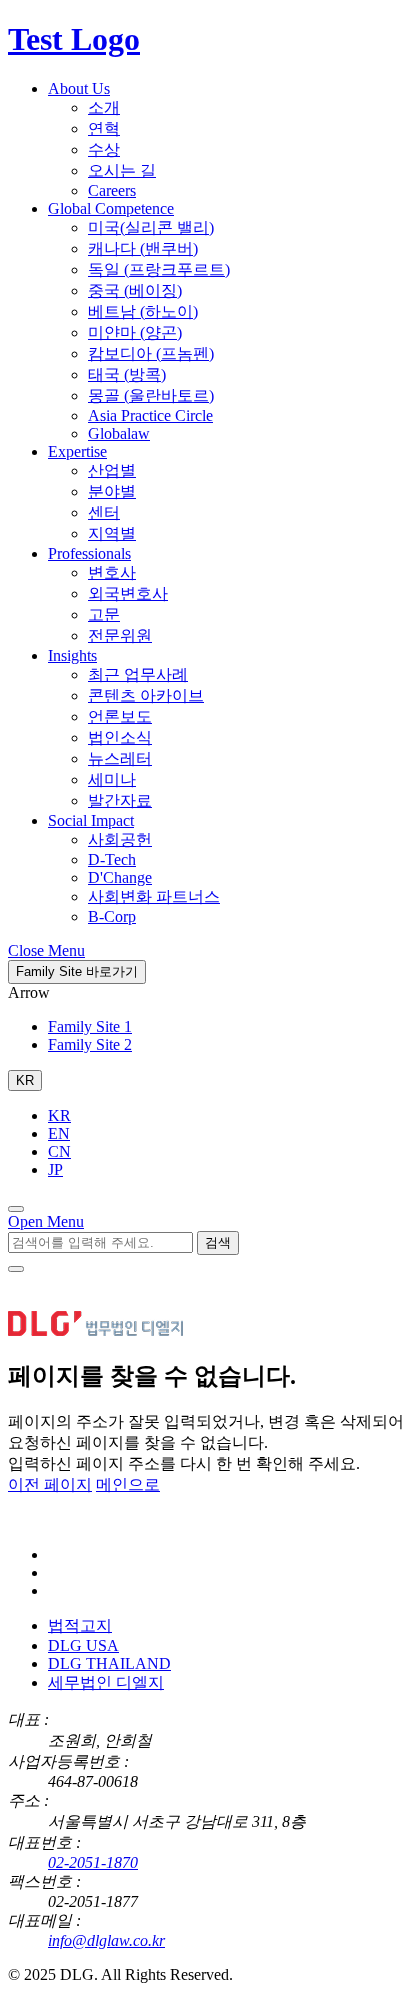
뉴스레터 (120, 758)
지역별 (112, 533)
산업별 (112, 470)
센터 (104, 512)
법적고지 (80, 1625)
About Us (79, 88)
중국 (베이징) (135, 290)
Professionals (89, 553)
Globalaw (119, 433)
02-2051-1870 (93, 1862)
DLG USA (83, 1645)
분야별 (112, 491)
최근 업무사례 (138, 674)
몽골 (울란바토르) (151, 395)
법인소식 (120, 737)
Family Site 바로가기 (77, 971)
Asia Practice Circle (150, 415)
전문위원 (120, 635)
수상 (104, 149)
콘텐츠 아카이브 (146, 695)
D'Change (120, 877)
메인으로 (128, 1484)
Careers (112, 190)
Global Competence (111, 208)
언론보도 (120, 716)
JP (55, 1169)
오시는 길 (122, 170)
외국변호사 (128, 593)
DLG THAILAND (109, 1663)
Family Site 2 (90, 1044)
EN (59, 1133)
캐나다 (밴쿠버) (143, 248)
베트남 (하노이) (143, 311)
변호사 (112, 572)
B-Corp (112, 916)
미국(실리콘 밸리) (151, 227)
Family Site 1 (90, 1026)
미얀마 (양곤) (135, 332)
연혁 (104, 128)
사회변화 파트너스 (154, 896)
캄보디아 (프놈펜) (151, 353)
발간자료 (120, 800)
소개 (104, 107)
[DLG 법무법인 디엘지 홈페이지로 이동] (108, 1520)
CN (59, 1151)
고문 (104, 614)
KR (59, 1115)
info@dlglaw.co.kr (106, 1940)
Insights (72, 655)
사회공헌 (120, 839)
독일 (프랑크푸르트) (159, 269)
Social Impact (91, 820)
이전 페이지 (50, 1484)
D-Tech (112, 859)
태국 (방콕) (127, 374)
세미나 (112, 779)
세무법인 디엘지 (106, 1682)
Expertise (77, 451)
